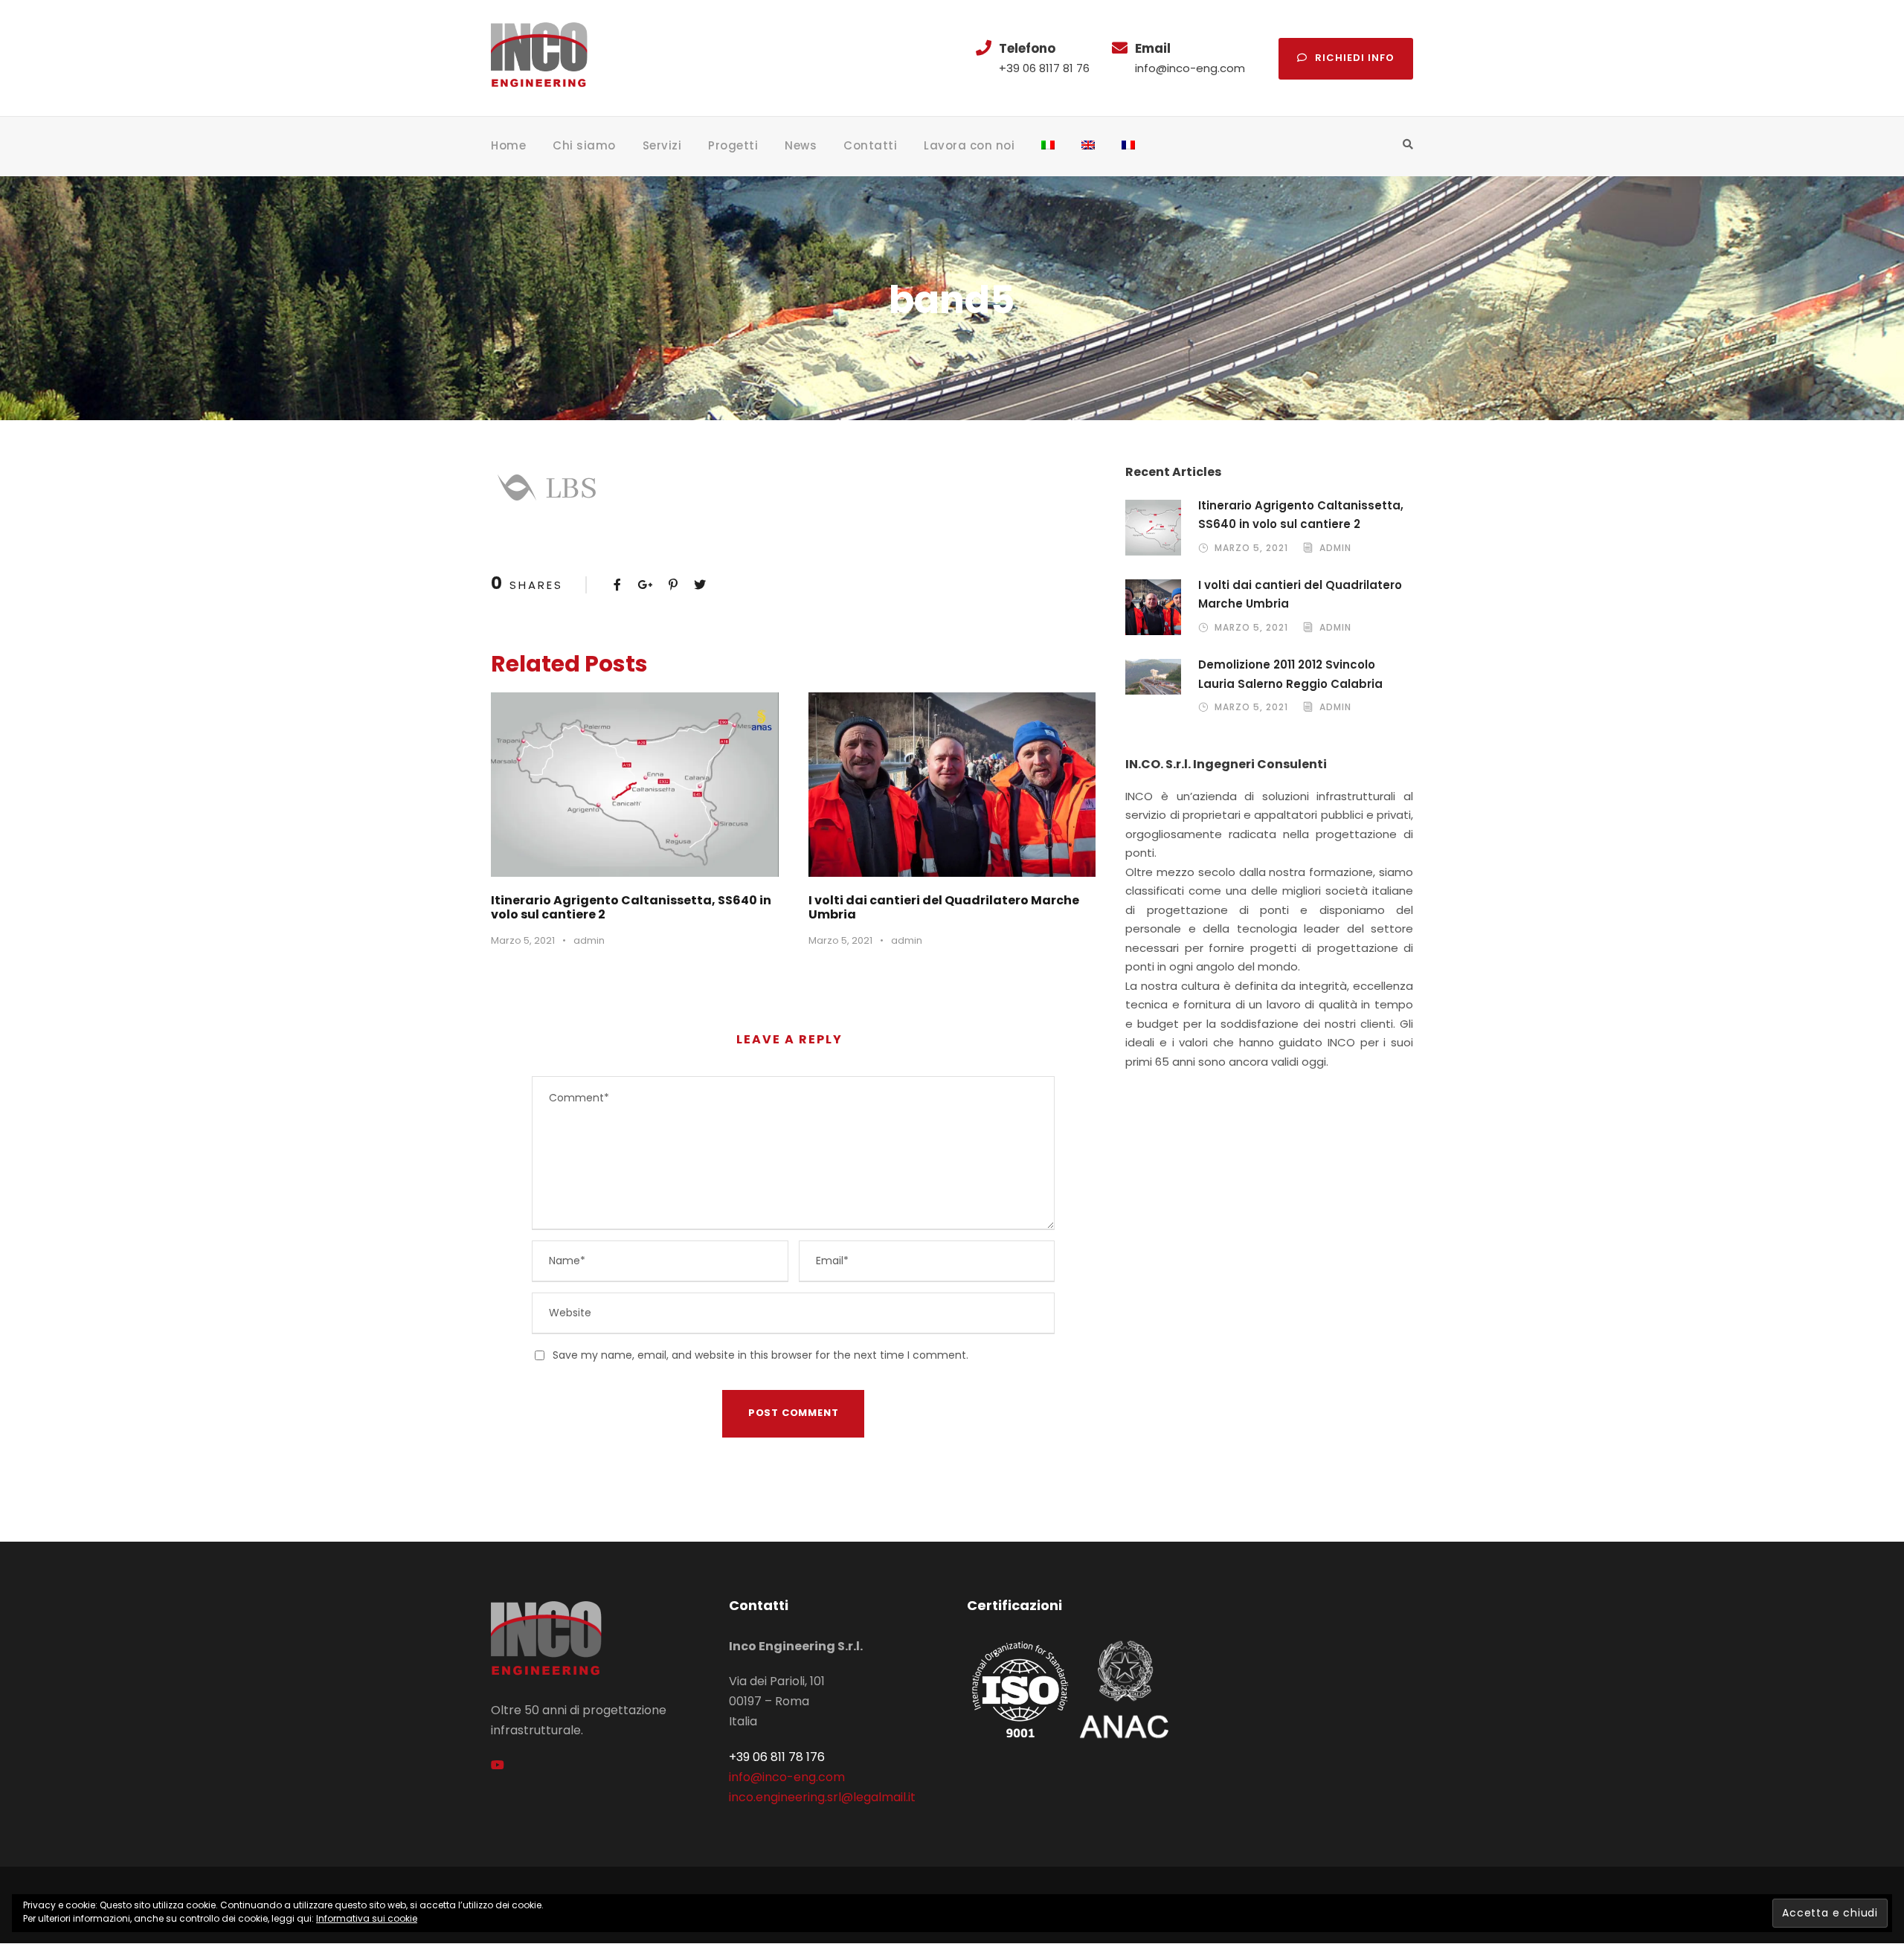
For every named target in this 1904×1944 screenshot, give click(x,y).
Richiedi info (1355, 58)
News (801, 145)
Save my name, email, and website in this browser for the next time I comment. (760, 1355)
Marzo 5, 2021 (523, 940)
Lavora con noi (969, 145)
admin (589, 940)
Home (508, 145)
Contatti (870, 145)
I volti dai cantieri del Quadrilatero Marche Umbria (944, 907)
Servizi (662, 145)
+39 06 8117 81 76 (1044, 68)
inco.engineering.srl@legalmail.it (822, 1797)
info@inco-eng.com (1190, 68)
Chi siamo (584, 145)
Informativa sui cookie (367, 1918)
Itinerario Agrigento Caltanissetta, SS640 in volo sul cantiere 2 (631, 907)
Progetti (733, 145)
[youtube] (498, 1765)
